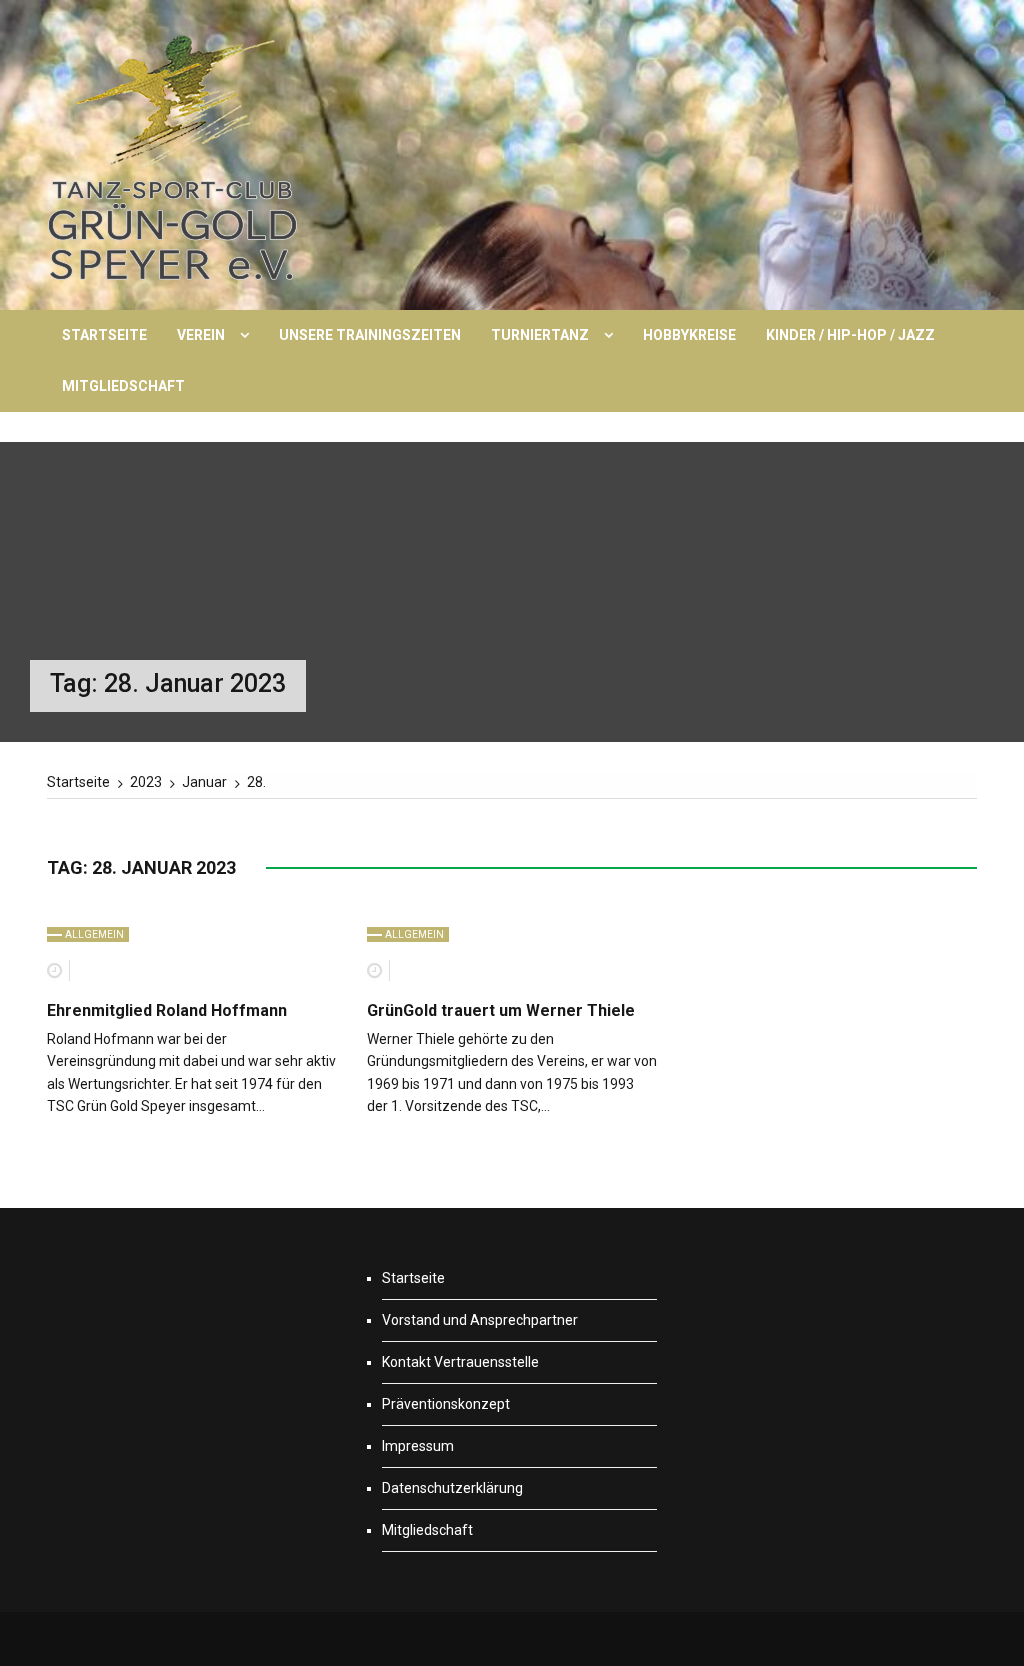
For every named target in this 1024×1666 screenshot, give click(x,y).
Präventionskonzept (446, 1404)
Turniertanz (540, 335)
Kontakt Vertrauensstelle (460, 1362)
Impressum (418, 1446)
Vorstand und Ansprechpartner (480, 1320)
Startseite (104, 335)
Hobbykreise (689, 335)
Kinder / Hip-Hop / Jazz (850, 335)
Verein (201, 335)
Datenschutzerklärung (452, 1488)
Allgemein (94, 934)
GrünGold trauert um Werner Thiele (501, 1010)
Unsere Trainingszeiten (370, 335)
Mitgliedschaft (123, 386)
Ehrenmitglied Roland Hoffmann (167, 1010)
